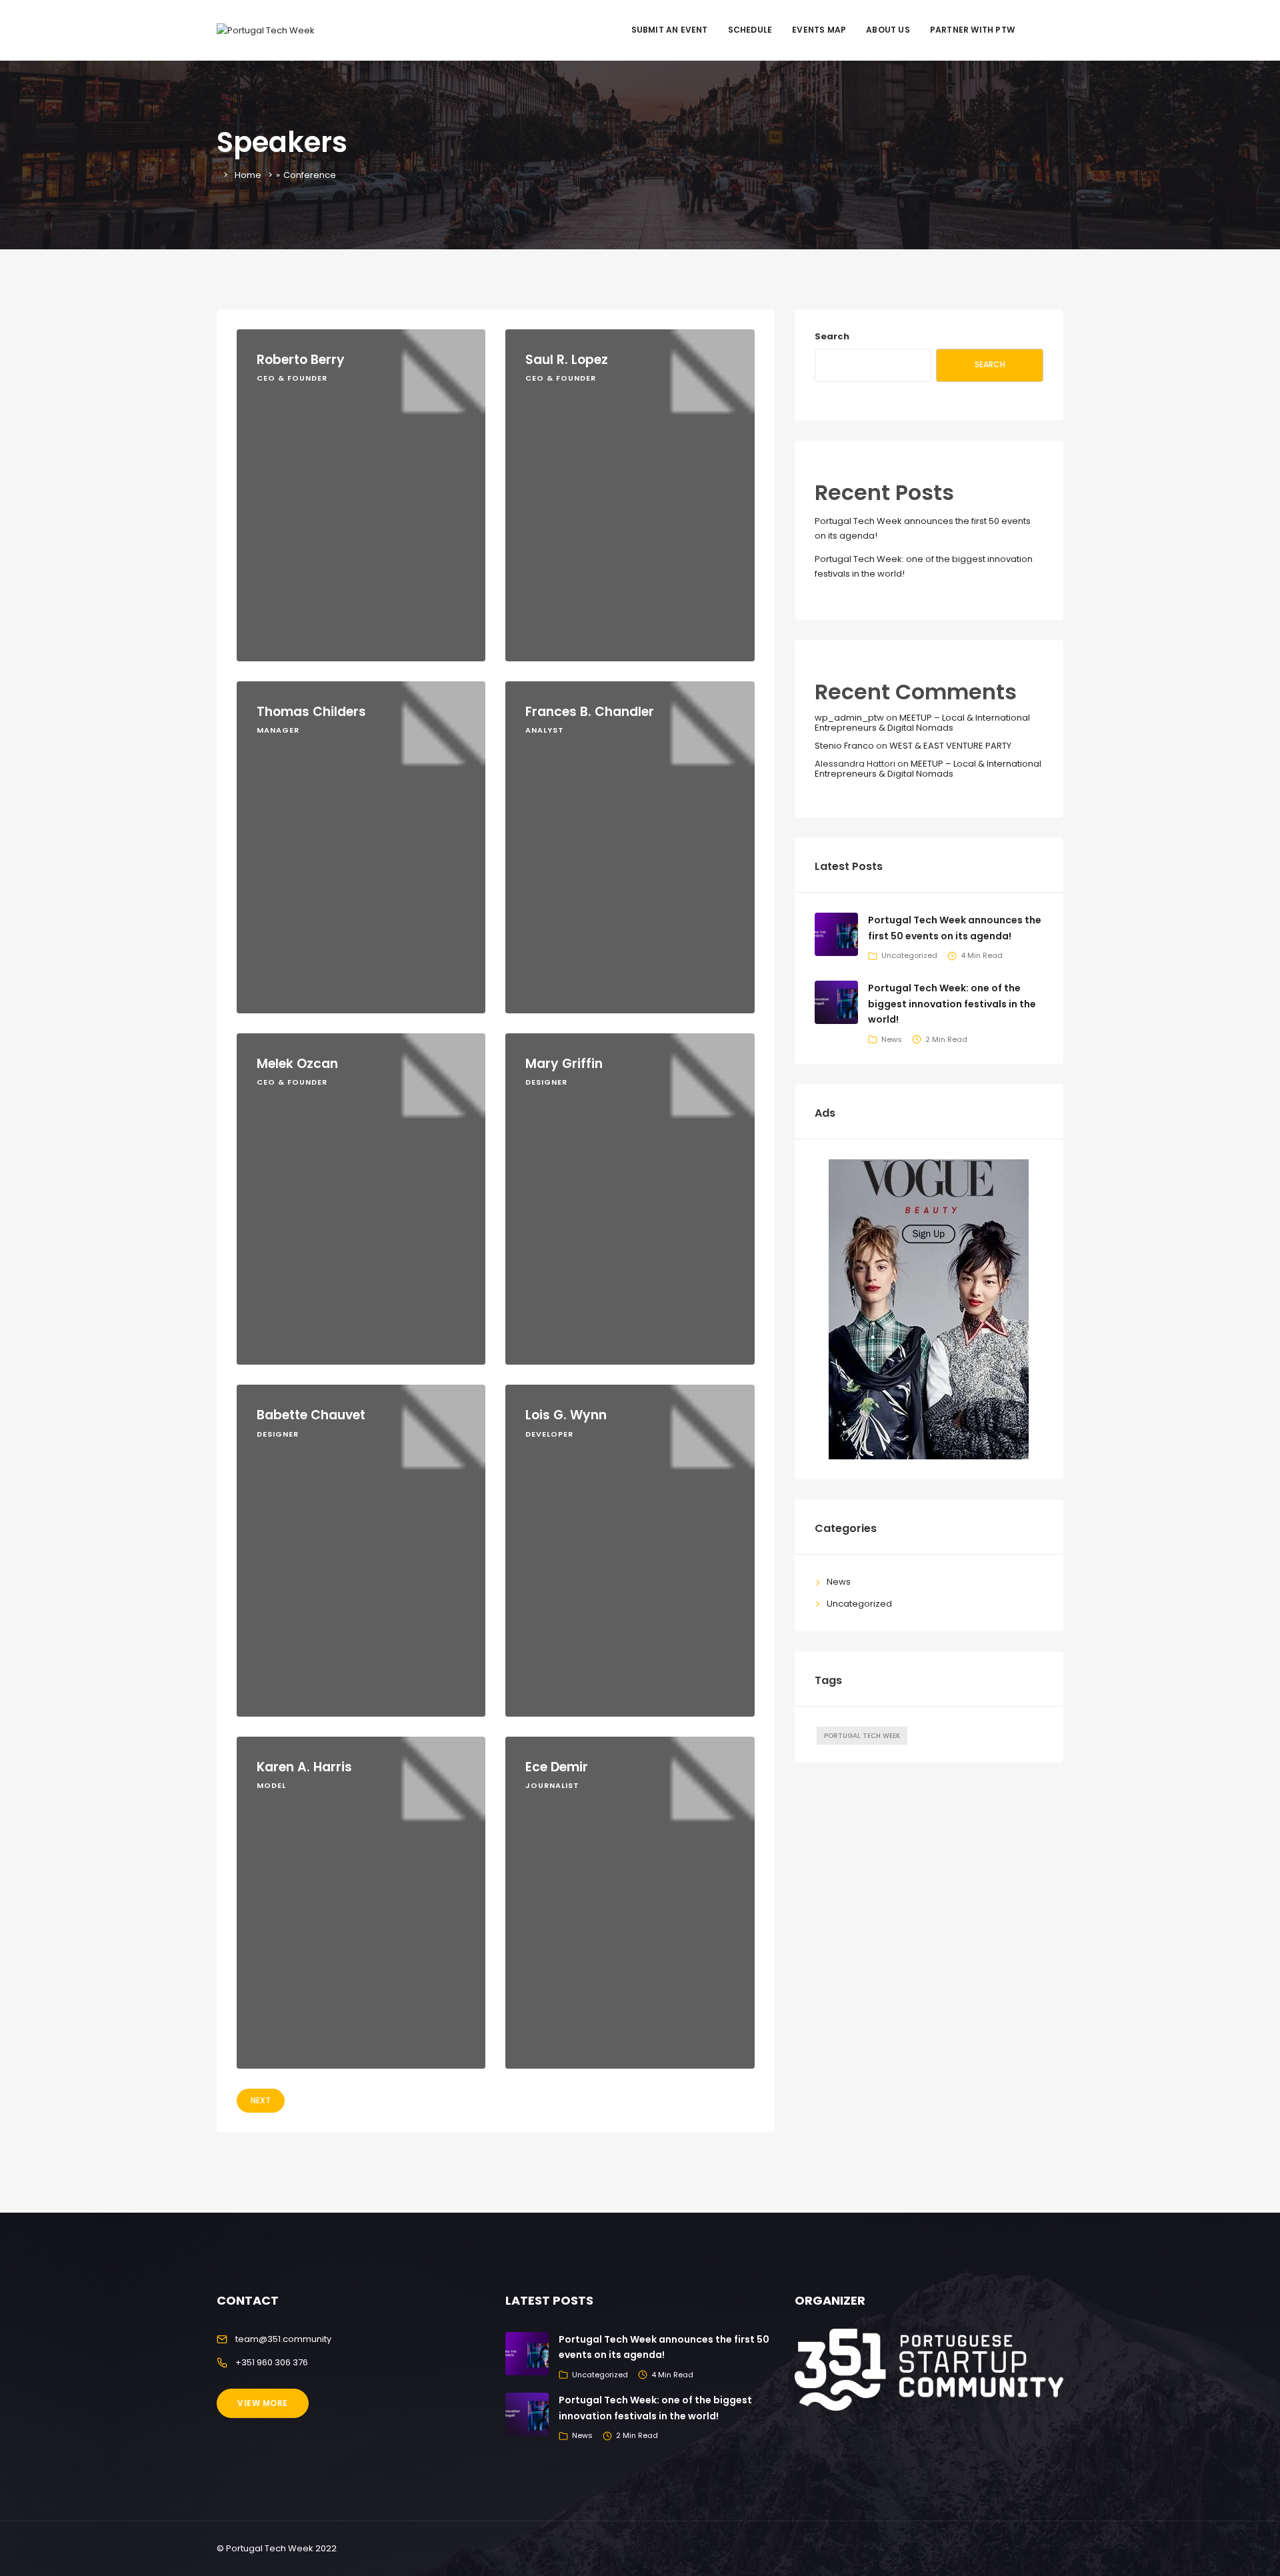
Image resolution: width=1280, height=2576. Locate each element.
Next (261, 2100)
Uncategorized (909, 955)
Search (832, 336)
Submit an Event (670, 30)
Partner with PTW (972, 30)
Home (248, 175)
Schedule (750, 30)
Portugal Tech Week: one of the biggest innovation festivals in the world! (952, 1004)
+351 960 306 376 (272, 2362)
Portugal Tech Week (862, 1736)
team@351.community (283, 2339)
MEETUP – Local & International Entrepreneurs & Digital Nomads (922, 722)
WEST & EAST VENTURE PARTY (950, 746)
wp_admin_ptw (849, 718)
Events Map (819, 30)
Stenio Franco (844, 746)
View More (263, 2403)
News (892, 1039)
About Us (888, 30)
